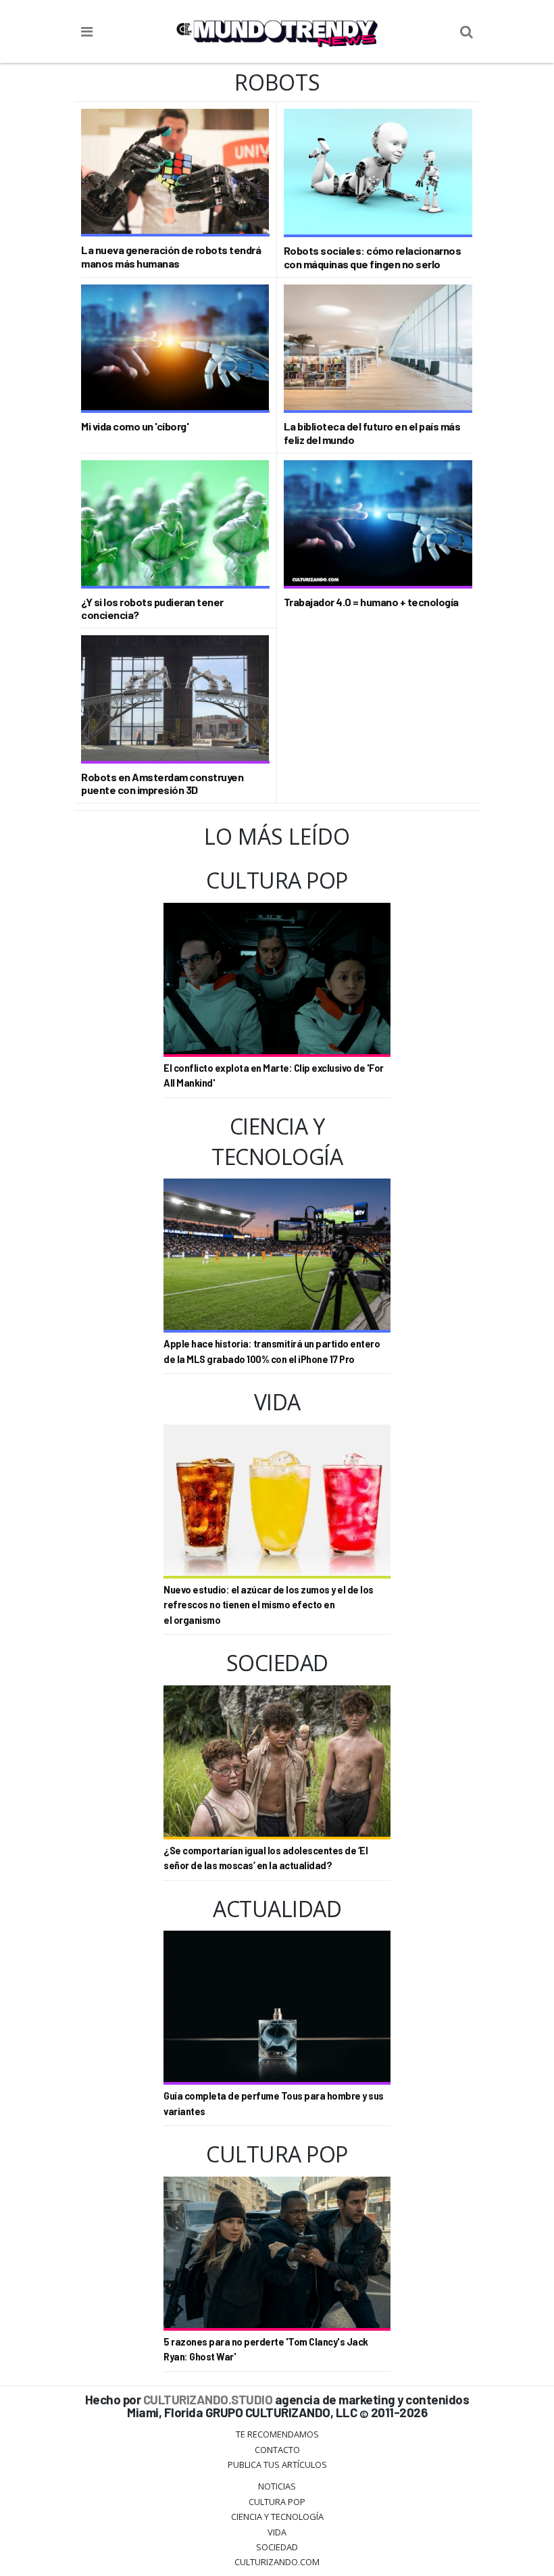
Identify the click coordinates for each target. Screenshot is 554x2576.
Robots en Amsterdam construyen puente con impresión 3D (162, 783)
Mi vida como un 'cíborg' (135, 426)
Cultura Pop (277, 2502)
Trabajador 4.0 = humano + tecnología (371, 602)
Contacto (277, 2450)
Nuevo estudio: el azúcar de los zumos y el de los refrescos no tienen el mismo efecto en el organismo (269, 1605)
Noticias (277, 2486)
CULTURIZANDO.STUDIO (208, 2399)
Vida (277, 2532)
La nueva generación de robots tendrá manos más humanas (171, 256)
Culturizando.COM (277, 2562)
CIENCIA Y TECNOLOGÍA (277, 2517)
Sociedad (277, 2547)
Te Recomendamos (277, 2434)
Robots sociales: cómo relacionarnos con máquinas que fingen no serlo (373, 257)
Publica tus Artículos (277, 2464)
